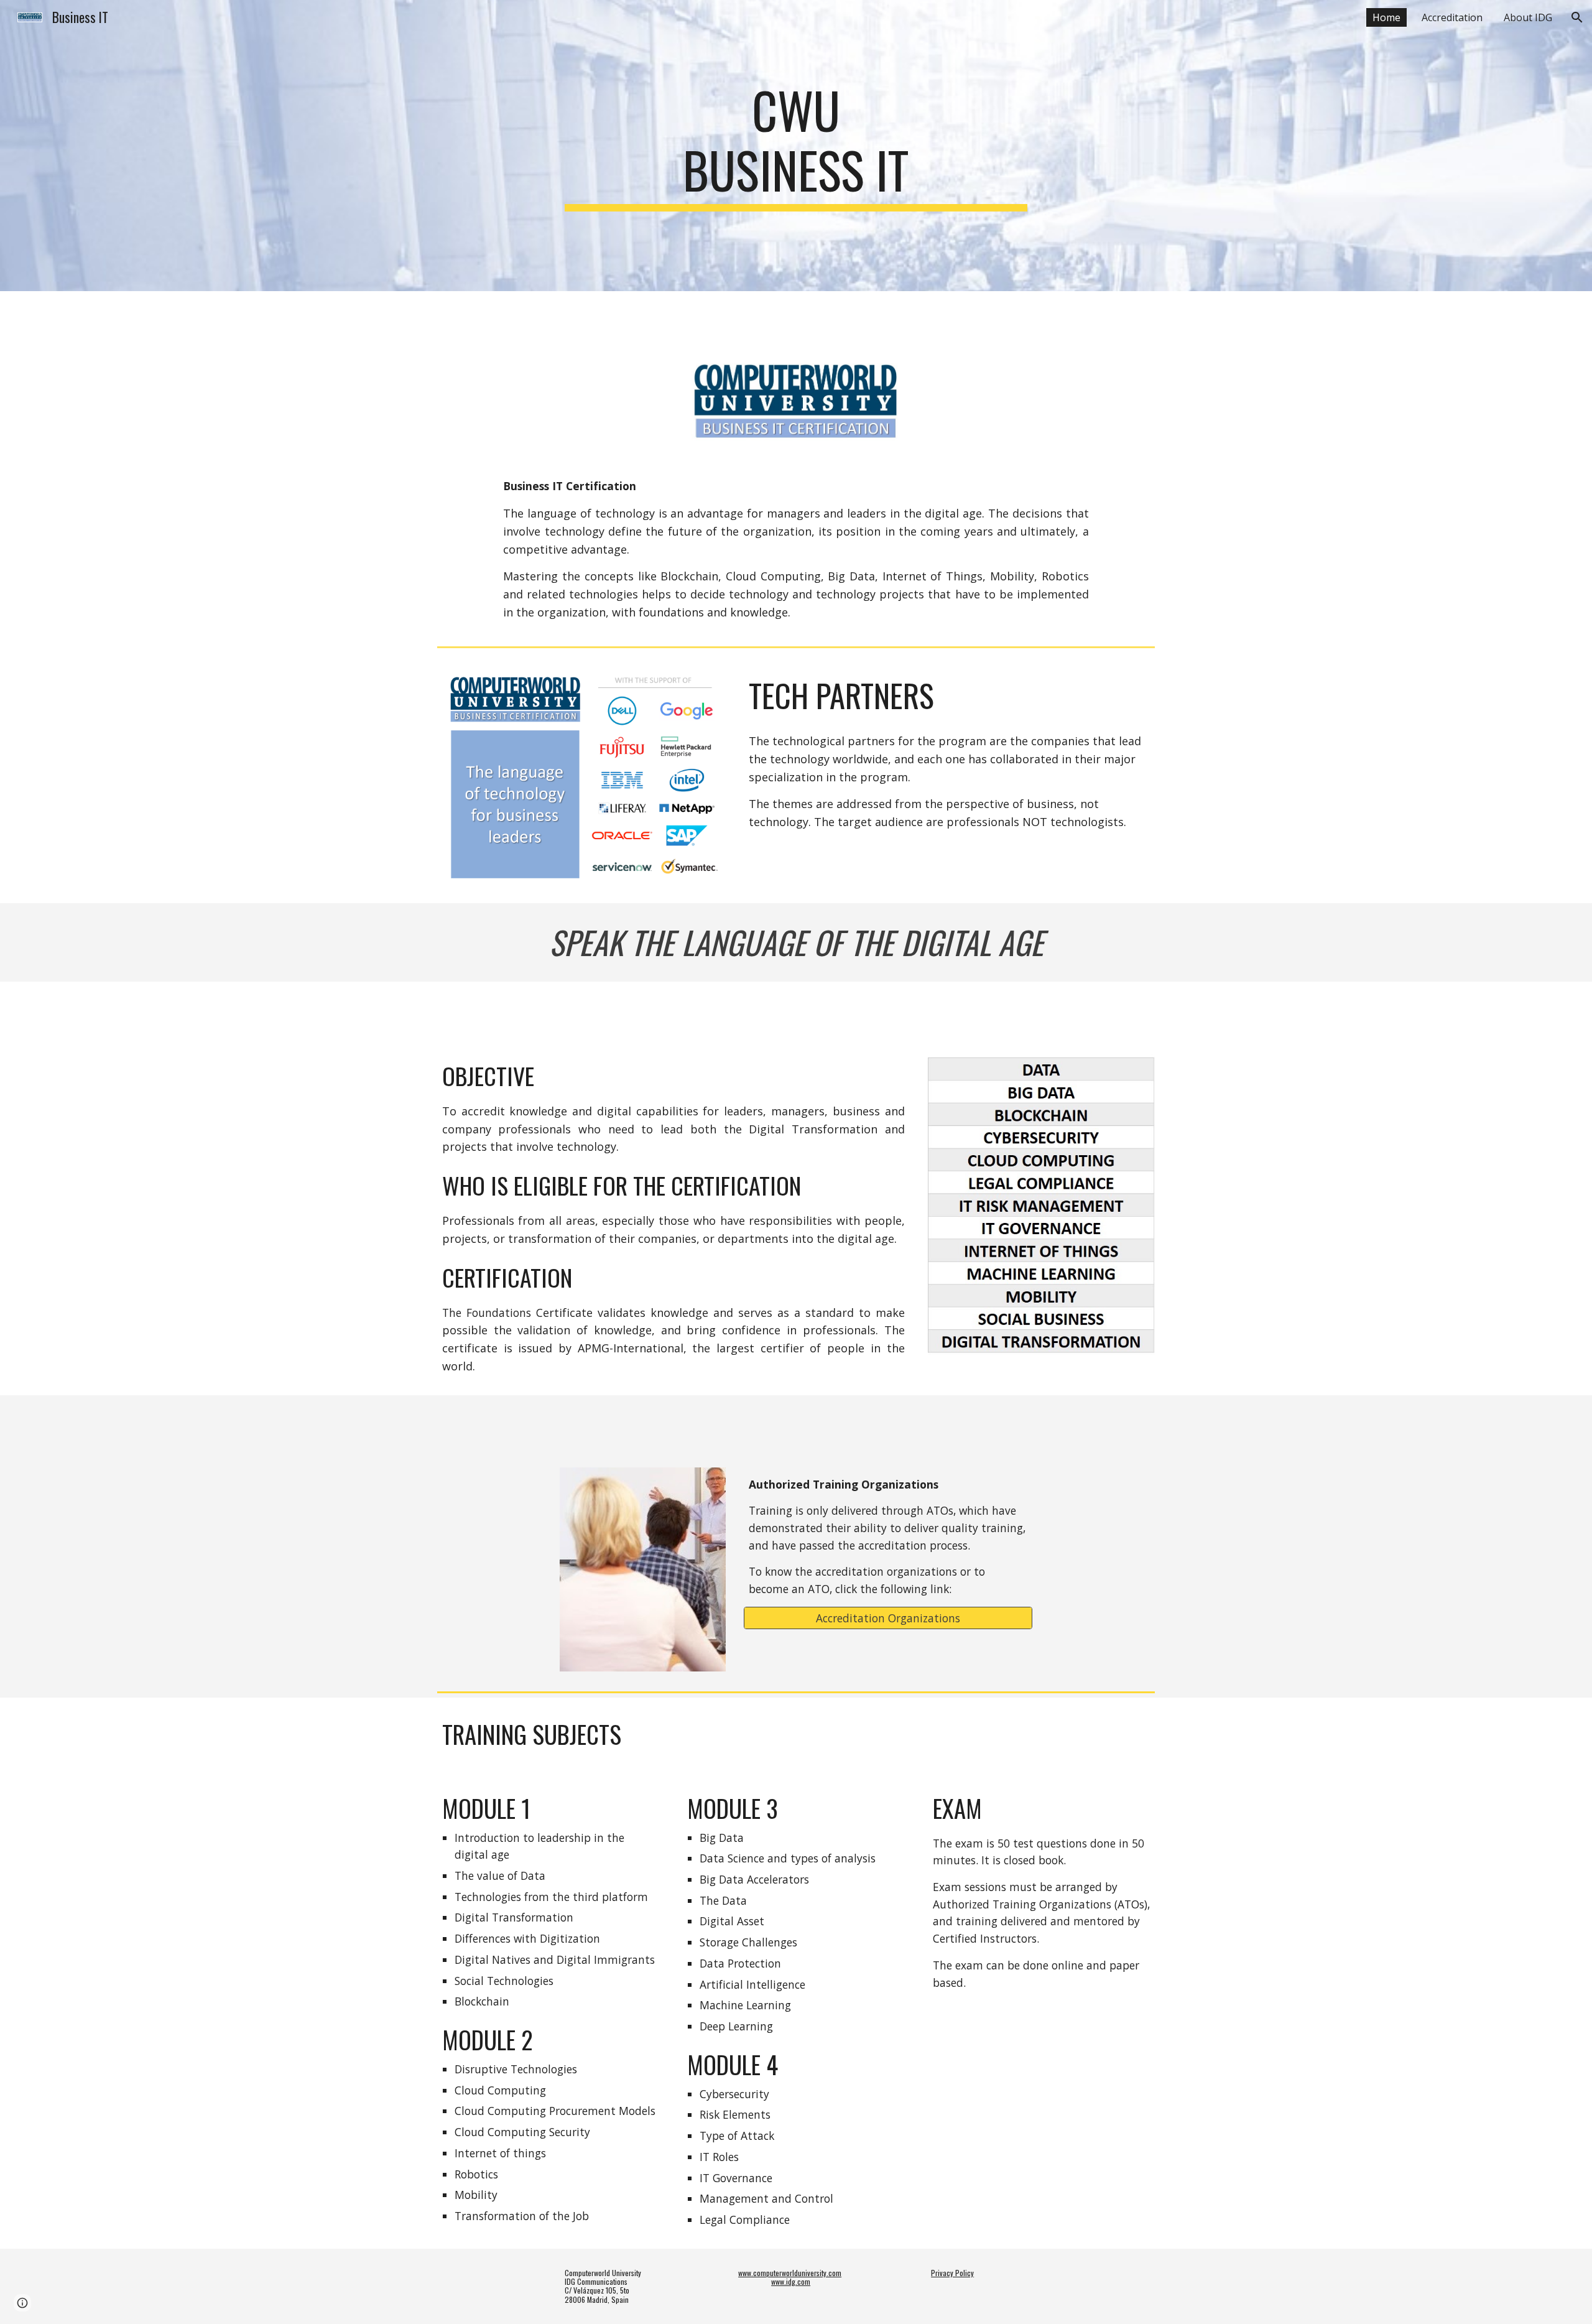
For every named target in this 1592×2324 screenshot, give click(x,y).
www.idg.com (791, 2281)
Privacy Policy (952, 2273)
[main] (796, 146)
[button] (1577, 17)
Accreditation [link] (1452, 17)
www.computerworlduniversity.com (790, 2273)
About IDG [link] (1528, 17)
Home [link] (1386, 17)
